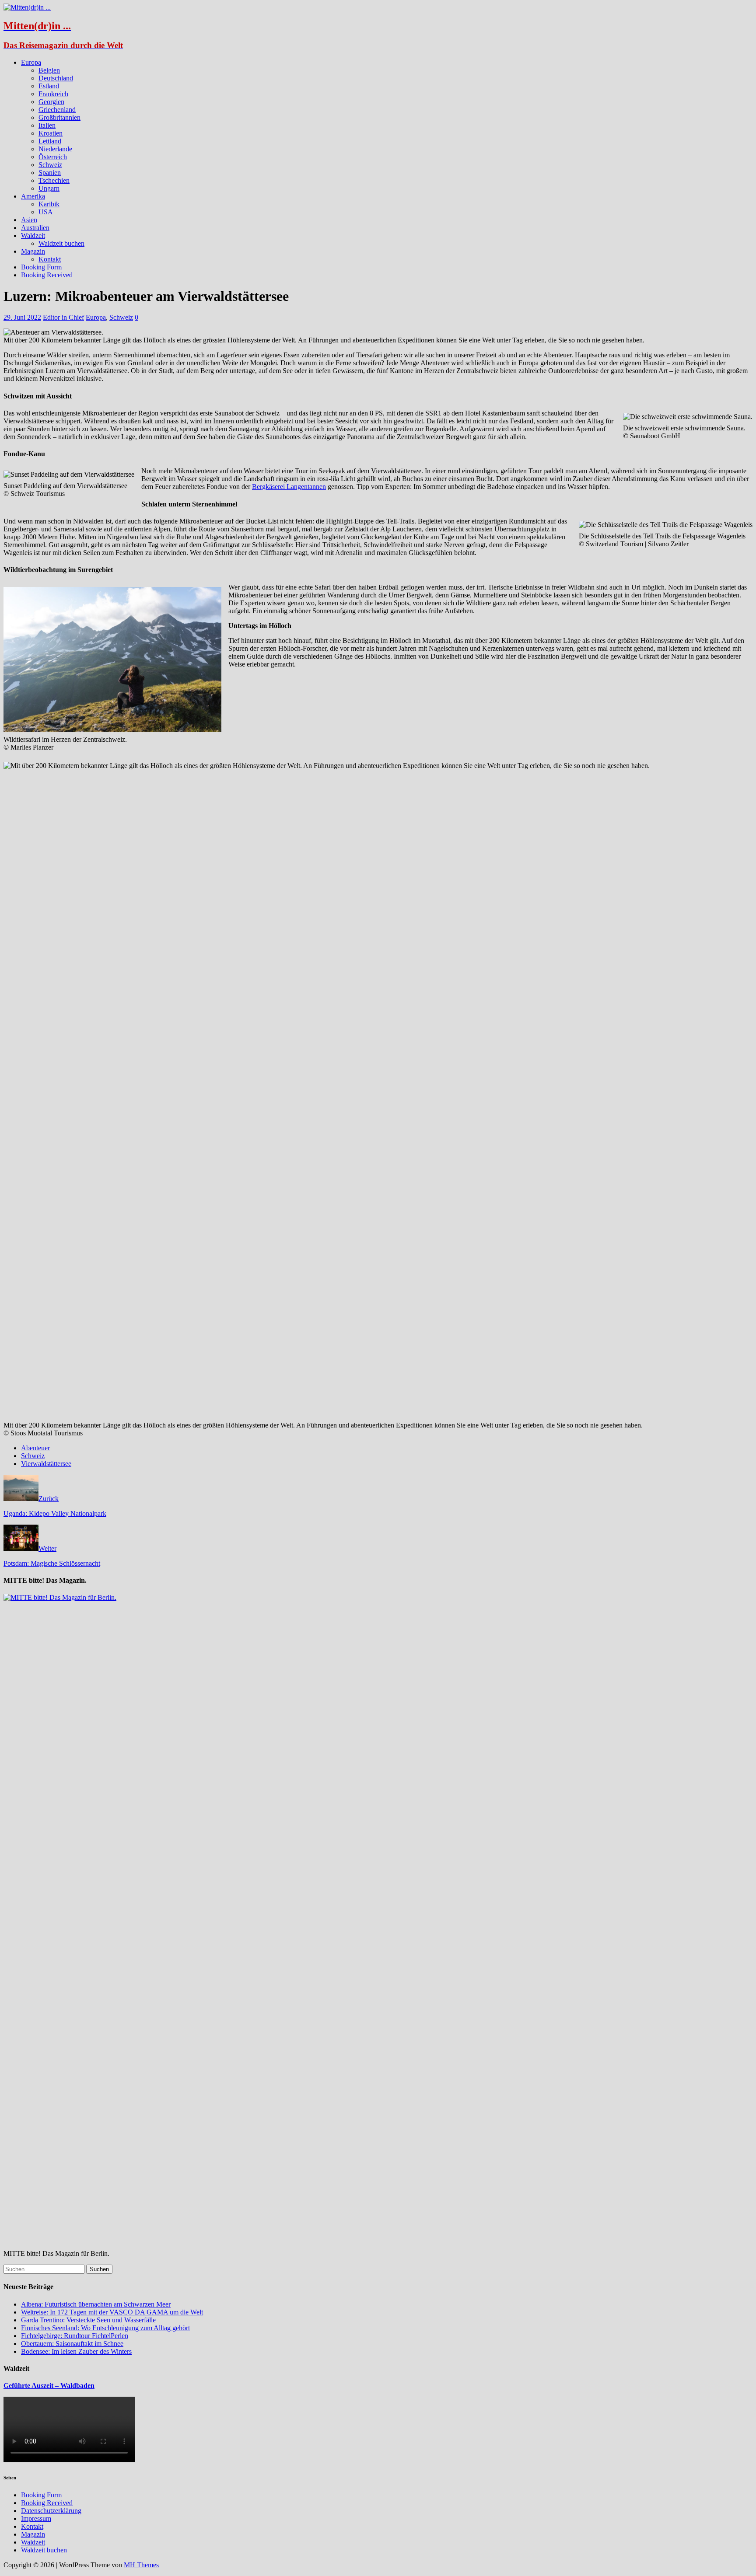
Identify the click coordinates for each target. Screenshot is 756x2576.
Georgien (51, 102)
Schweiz (50, 165)
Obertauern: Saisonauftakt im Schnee (72, 2344)
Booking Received (47, 275)
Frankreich (53, 94)
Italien (47, 125)
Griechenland (57, 110)
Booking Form (41, 267)
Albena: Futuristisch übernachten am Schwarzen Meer (96, 2304)
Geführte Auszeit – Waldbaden (49, 2386)
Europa (31, 62)
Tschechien (54, 180)
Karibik (49, 204)
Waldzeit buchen (61, 243)
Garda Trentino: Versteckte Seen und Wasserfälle (88, 2320)
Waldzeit (33, 236)
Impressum (36, 2518)
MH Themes (141, 2565)
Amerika (33, 196)
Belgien (49, 70)
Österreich (53, 157)
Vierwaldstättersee (46, 1464)
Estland (49, 86)
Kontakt (50, 259)
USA (46, 212)
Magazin (33, 251)
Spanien (50, 173)
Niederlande (55, 149)
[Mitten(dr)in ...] (27, 7)
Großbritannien (59, 117)
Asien (29, 220)
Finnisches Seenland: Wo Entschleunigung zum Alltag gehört (105, 2328)
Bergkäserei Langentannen (289, 487)
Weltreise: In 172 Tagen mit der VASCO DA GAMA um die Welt (112, 2312)
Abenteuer (35, 1448)
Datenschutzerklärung (51, 2511)
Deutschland (56, 78)
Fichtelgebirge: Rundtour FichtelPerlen (75, 2336)
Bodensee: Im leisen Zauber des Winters (76, 2351)
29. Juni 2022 (22, 317)
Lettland (50, 141)
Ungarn (49, 188)
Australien (35, 228)
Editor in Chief (63, 317)
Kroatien (51, 133)
